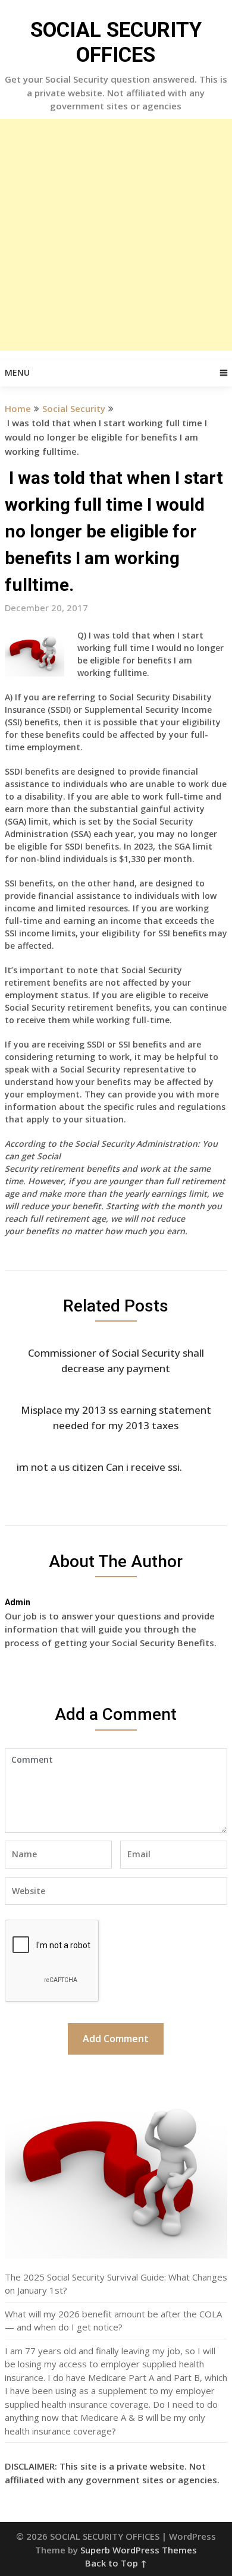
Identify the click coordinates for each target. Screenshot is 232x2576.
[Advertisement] (116, 235)
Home (18, 408)
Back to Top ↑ (116, 2563)
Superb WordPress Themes (139, 2550)
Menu (17, 372)
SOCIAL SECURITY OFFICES (116, 43)
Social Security (74, 408)
